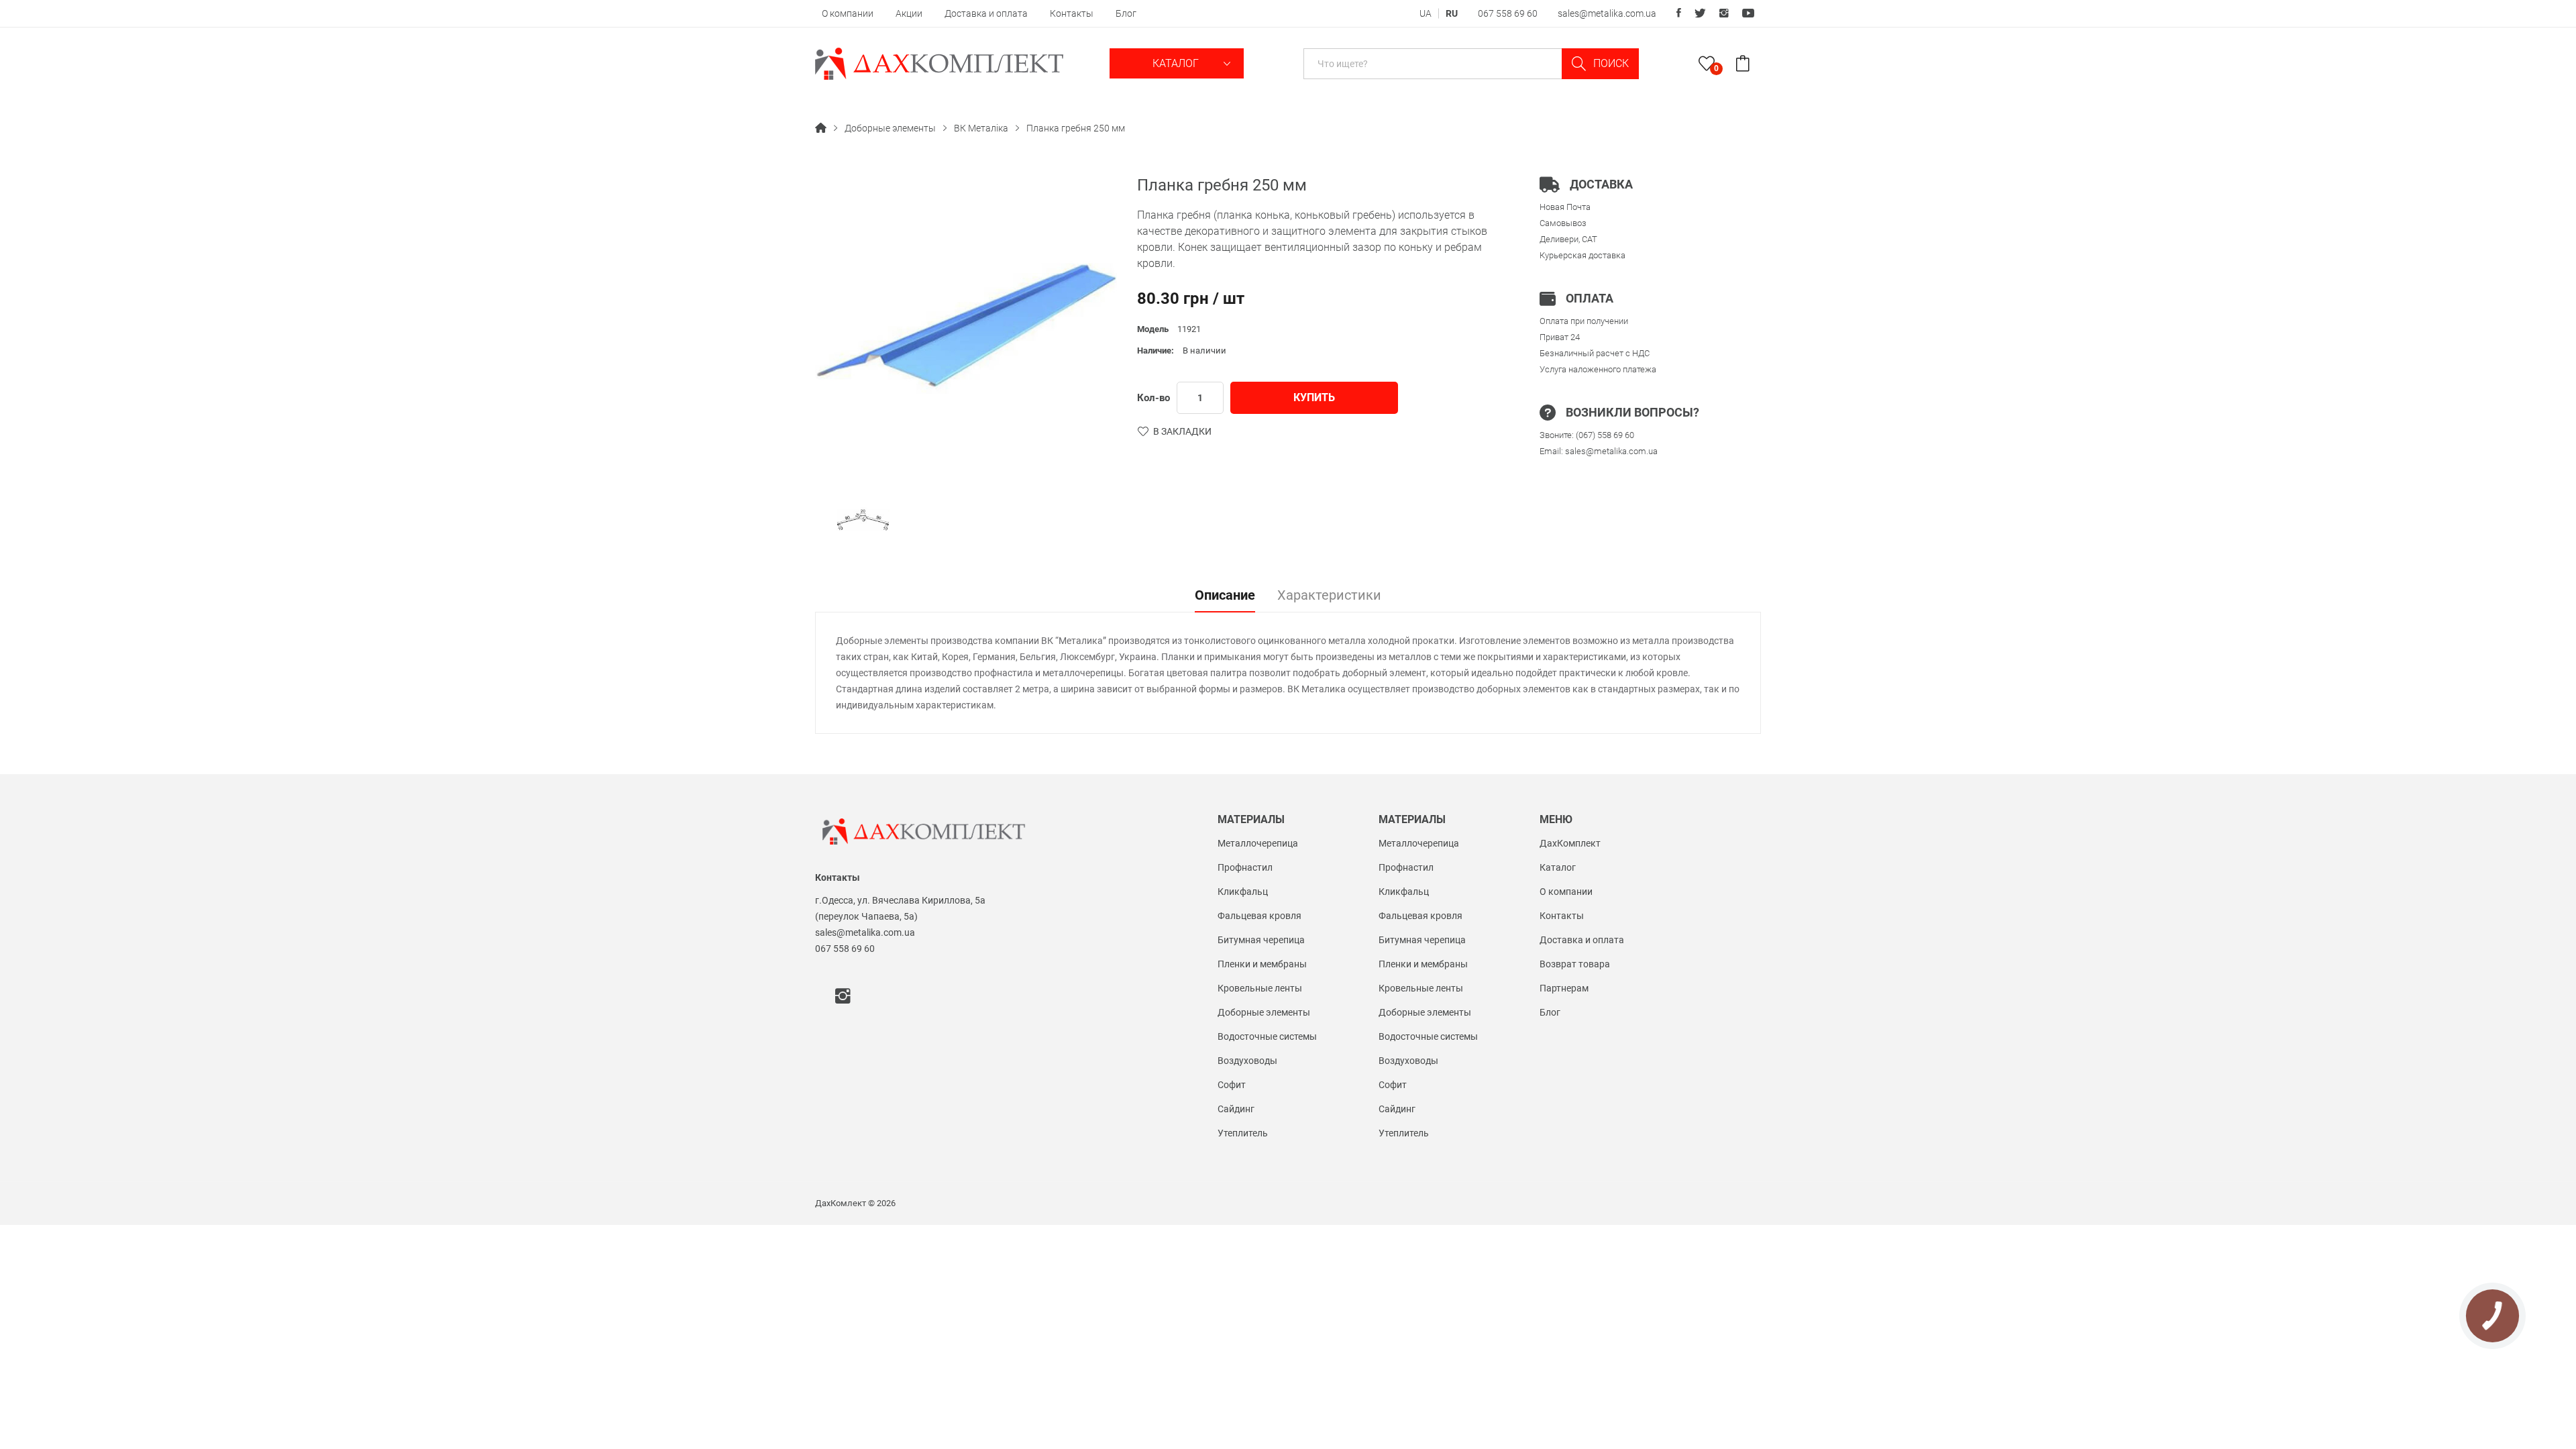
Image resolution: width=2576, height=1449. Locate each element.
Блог (1126, 13)
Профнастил (1245, 867)
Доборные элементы (890, 128)
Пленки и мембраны (1262, 964)
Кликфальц (1243, 892)
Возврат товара (1575, 964)
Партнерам (1564, 988)
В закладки (1182, 431)
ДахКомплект (1570, 843)
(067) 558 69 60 (1605, 435)
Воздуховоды (1247, 1061)
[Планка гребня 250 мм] (863, 520)
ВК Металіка (981, 128)
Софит (1232, 1085)
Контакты (1072, 13)
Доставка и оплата (986, 13)
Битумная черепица (1261, 940)
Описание (1225, 596)
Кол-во (1153, 398)
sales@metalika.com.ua (1607, 13)
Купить (1314, 397)
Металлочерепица (1258, 843)
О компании (848, 13)
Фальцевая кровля (1259, 916)
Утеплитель (1243, 1133)
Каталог (1177, 63)
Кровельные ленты (1260, 988)
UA (1426, 13)
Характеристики (1329, 596)
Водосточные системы (1267, 1036)
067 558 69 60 (1508, 13)
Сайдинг (1236, 1109)
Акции (909, 13)
